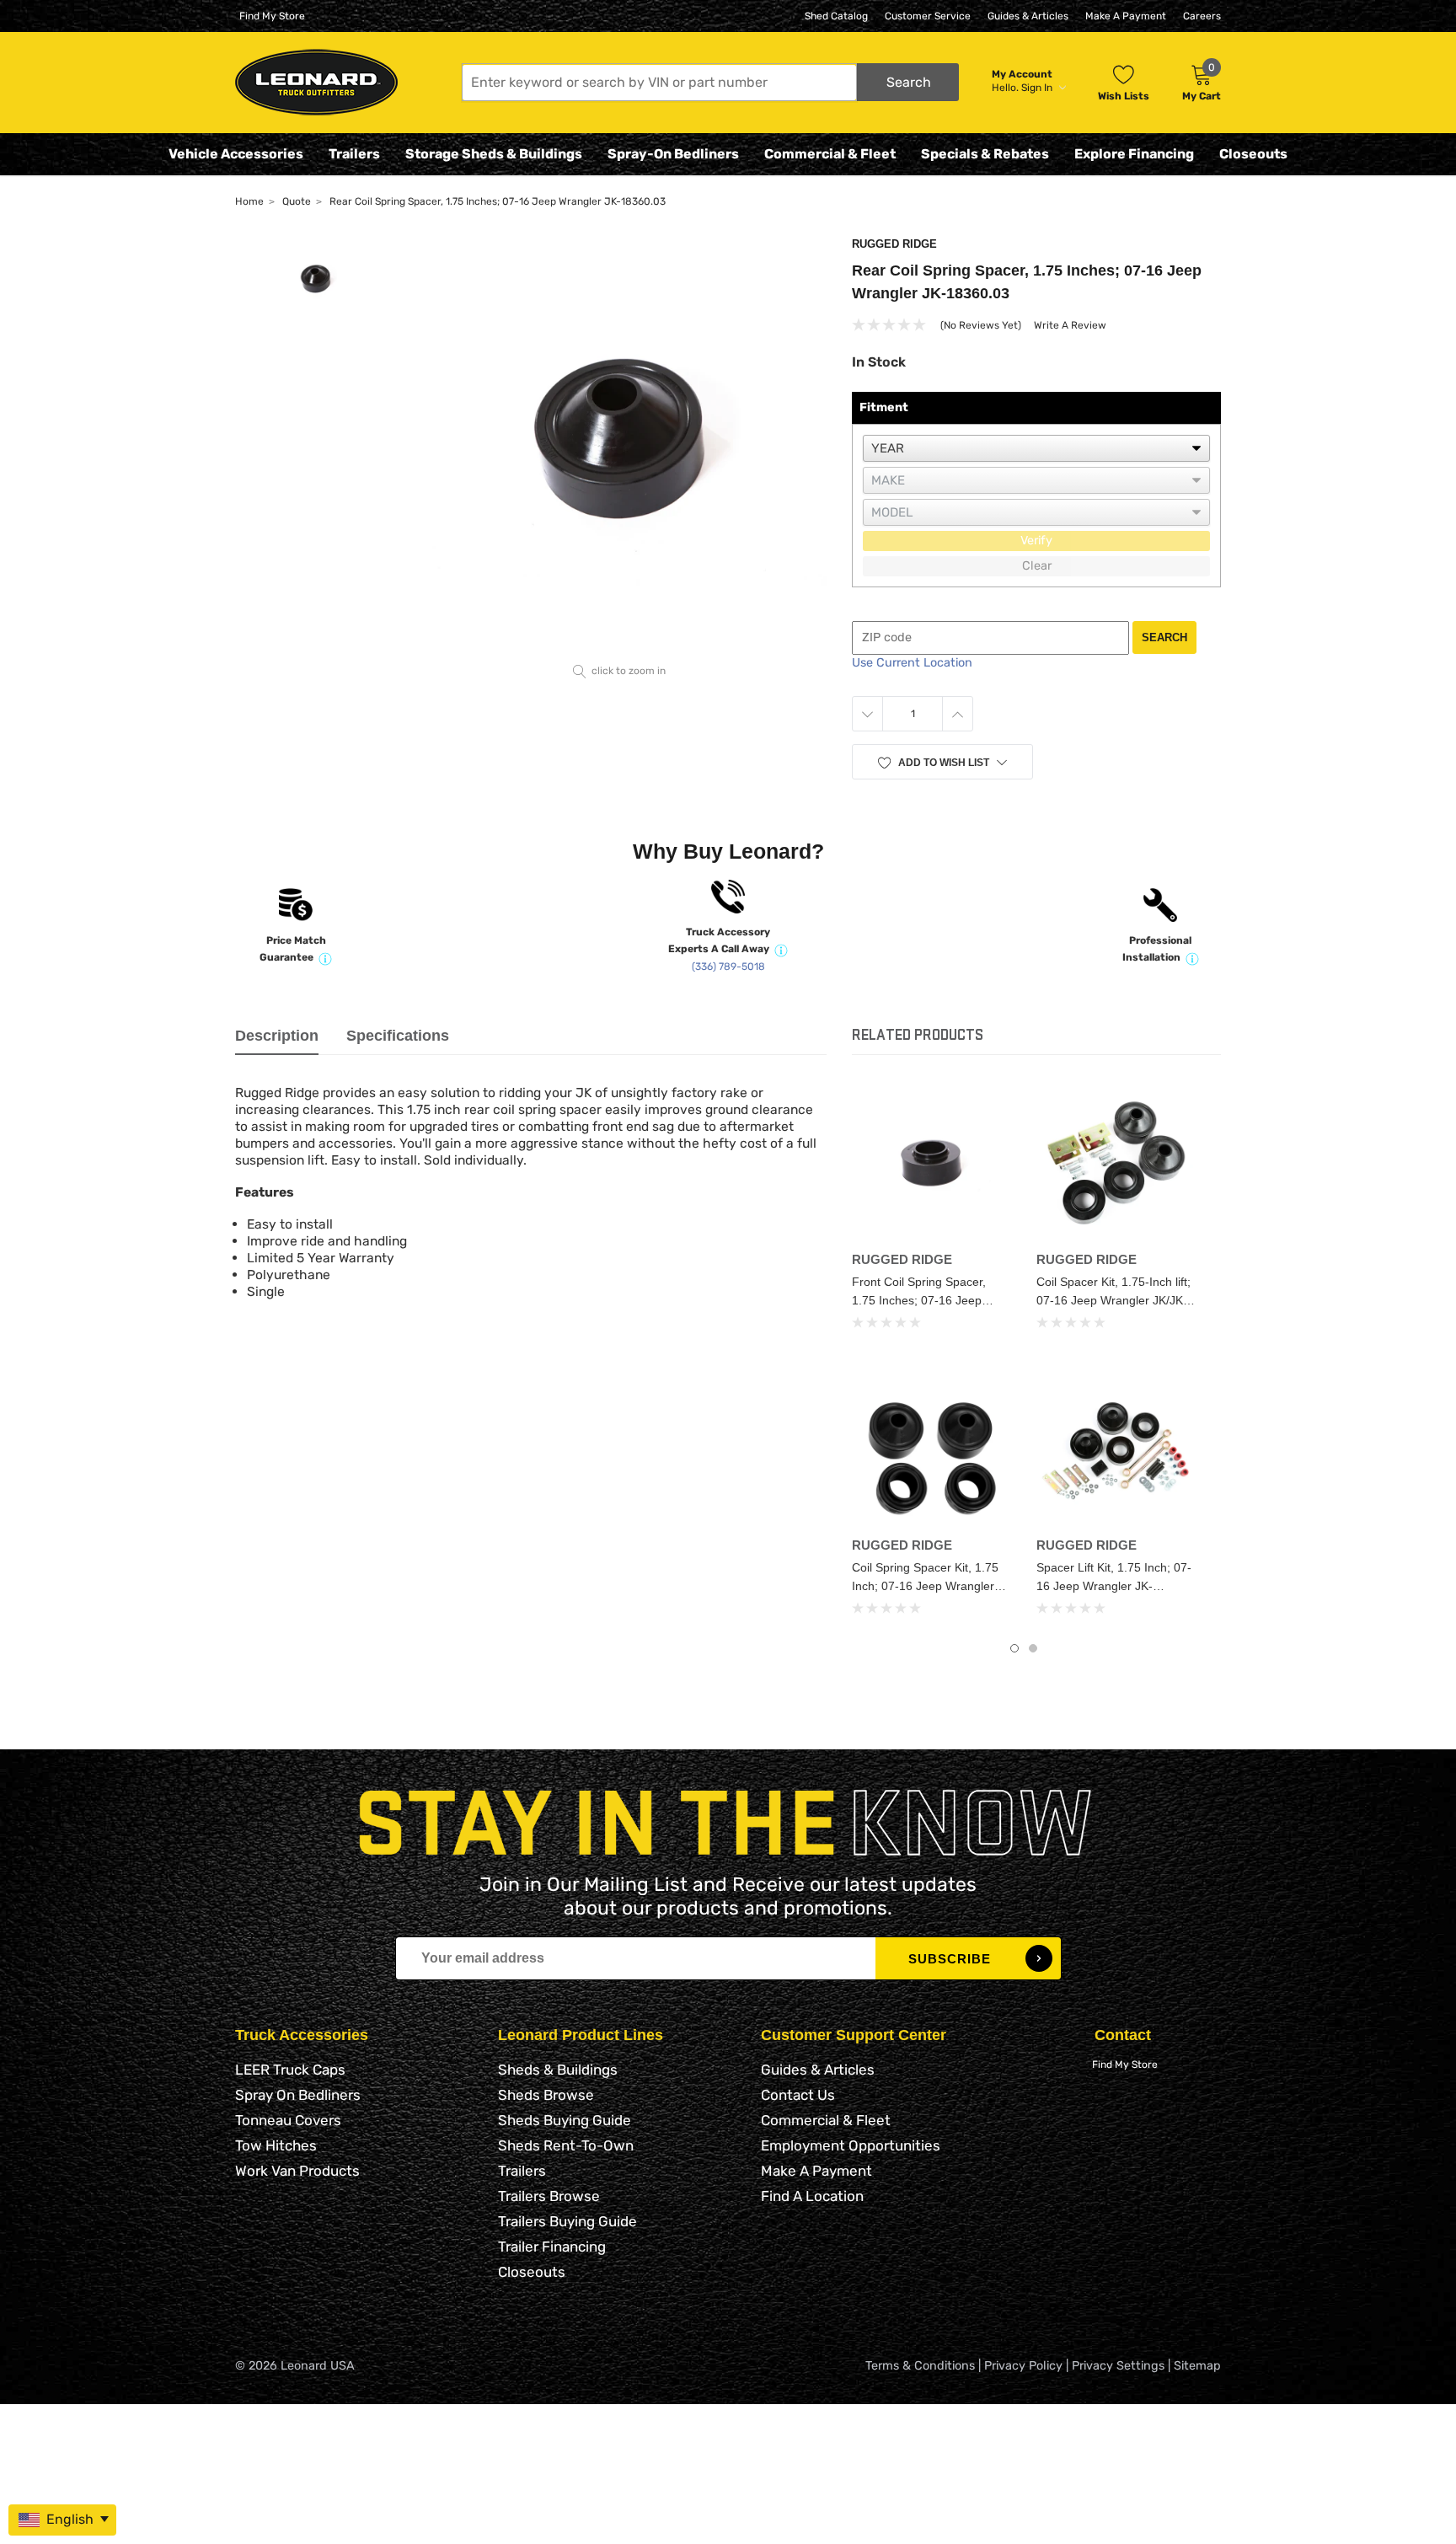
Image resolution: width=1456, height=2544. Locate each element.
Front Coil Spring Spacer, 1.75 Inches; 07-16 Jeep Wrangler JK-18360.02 (919, 1300)
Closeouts (1253, 154)
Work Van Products (297, 2171)
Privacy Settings (1118, 2366)
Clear (1037, 566)
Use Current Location (912, 663)
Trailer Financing (552, 2247)
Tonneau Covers (288, 2120)
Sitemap (1197, 2366)
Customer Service (928, 16)
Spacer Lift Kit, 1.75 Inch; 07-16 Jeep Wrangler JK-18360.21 (1114, 1586)
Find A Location (812, 2196)
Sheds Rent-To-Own (566, 2145)
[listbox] (1036, 448)
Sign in (1038, 88)
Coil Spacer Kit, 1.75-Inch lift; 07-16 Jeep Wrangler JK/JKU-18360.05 (1116, 1300)
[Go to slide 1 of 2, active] (1014, 1648)
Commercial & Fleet (830, 154)
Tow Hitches (276, 2145)
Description (277, 1036)
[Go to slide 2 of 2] (1033, 1648)
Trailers (354, 154)
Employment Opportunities (851, 2145)
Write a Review (1070, 325)
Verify (1036, 541)
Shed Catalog (836, 16)
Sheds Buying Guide (565, 2120)
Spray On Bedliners (298, 2095)
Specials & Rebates (985, 154)
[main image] (620, 447)
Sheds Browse (546, 2095)
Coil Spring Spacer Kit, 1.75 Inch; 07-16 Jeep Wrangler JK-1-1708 (925, 1586)
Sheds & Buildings (558, 2070)
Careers (1202, 16)
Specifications (398, 1036)
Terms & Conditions (920, 2366)
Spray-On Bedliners (673, 154)
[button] (710, 82)
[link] (931, 1164)
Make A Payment (1126, 16)
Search (1164, 637)
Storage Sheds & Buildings (494, 154)
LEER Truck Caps (290, 2070)
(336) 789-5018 (728, 967)
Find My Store (272, 16)
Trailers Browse (549, 2196)
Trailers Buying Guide (567, 2221)
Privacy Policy (1023, 2366)
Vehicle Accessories (236, 154)
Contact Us (798, 2095)
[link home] (316, 82)
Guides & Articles (1028, 16)
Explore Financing (1134, 154)
